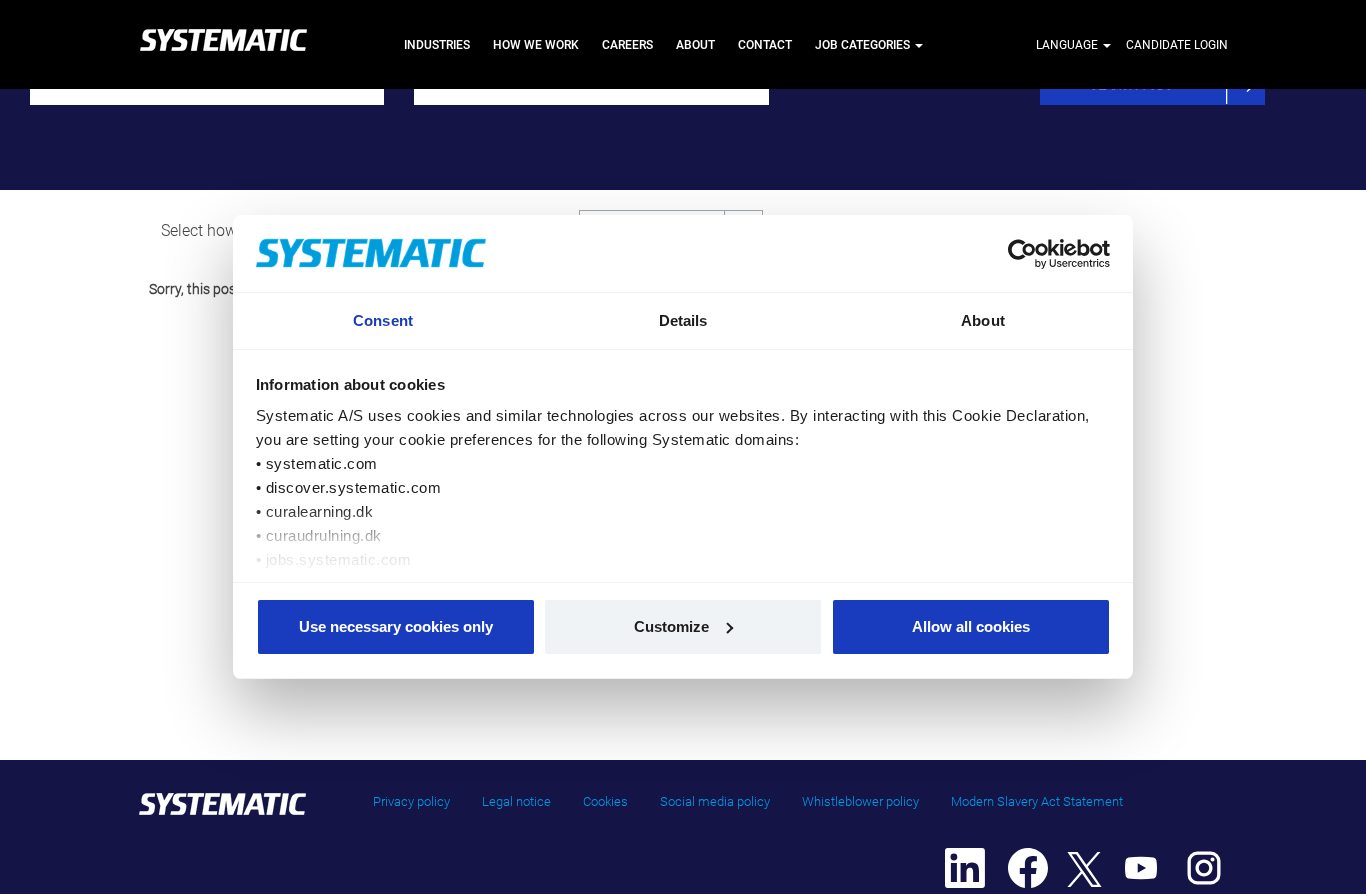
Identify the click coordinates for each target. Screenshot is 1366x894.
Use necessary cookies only (396, 626)
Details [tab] (683, 320)
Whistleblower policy (860, 801)
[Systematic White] (223, 44)
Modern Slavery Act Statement (1037, 801)
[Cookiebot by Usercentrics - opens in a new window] (1023, 254)
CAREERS (627, 45)
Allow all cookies (971, 626)
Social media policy (715, 801)
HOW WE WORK (536, 45)
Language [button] (1068, 45)
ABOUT (695, 45)
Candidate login (1177, 45)
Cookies (605, 801)
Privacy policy (411, 801)
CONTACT (765, 45)
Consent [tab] (383, 320)
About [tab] (983, 320)
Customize (671, 626)
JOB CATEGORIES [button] (864, 45)
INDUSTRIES (437, 45)
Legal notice (516, 801)
